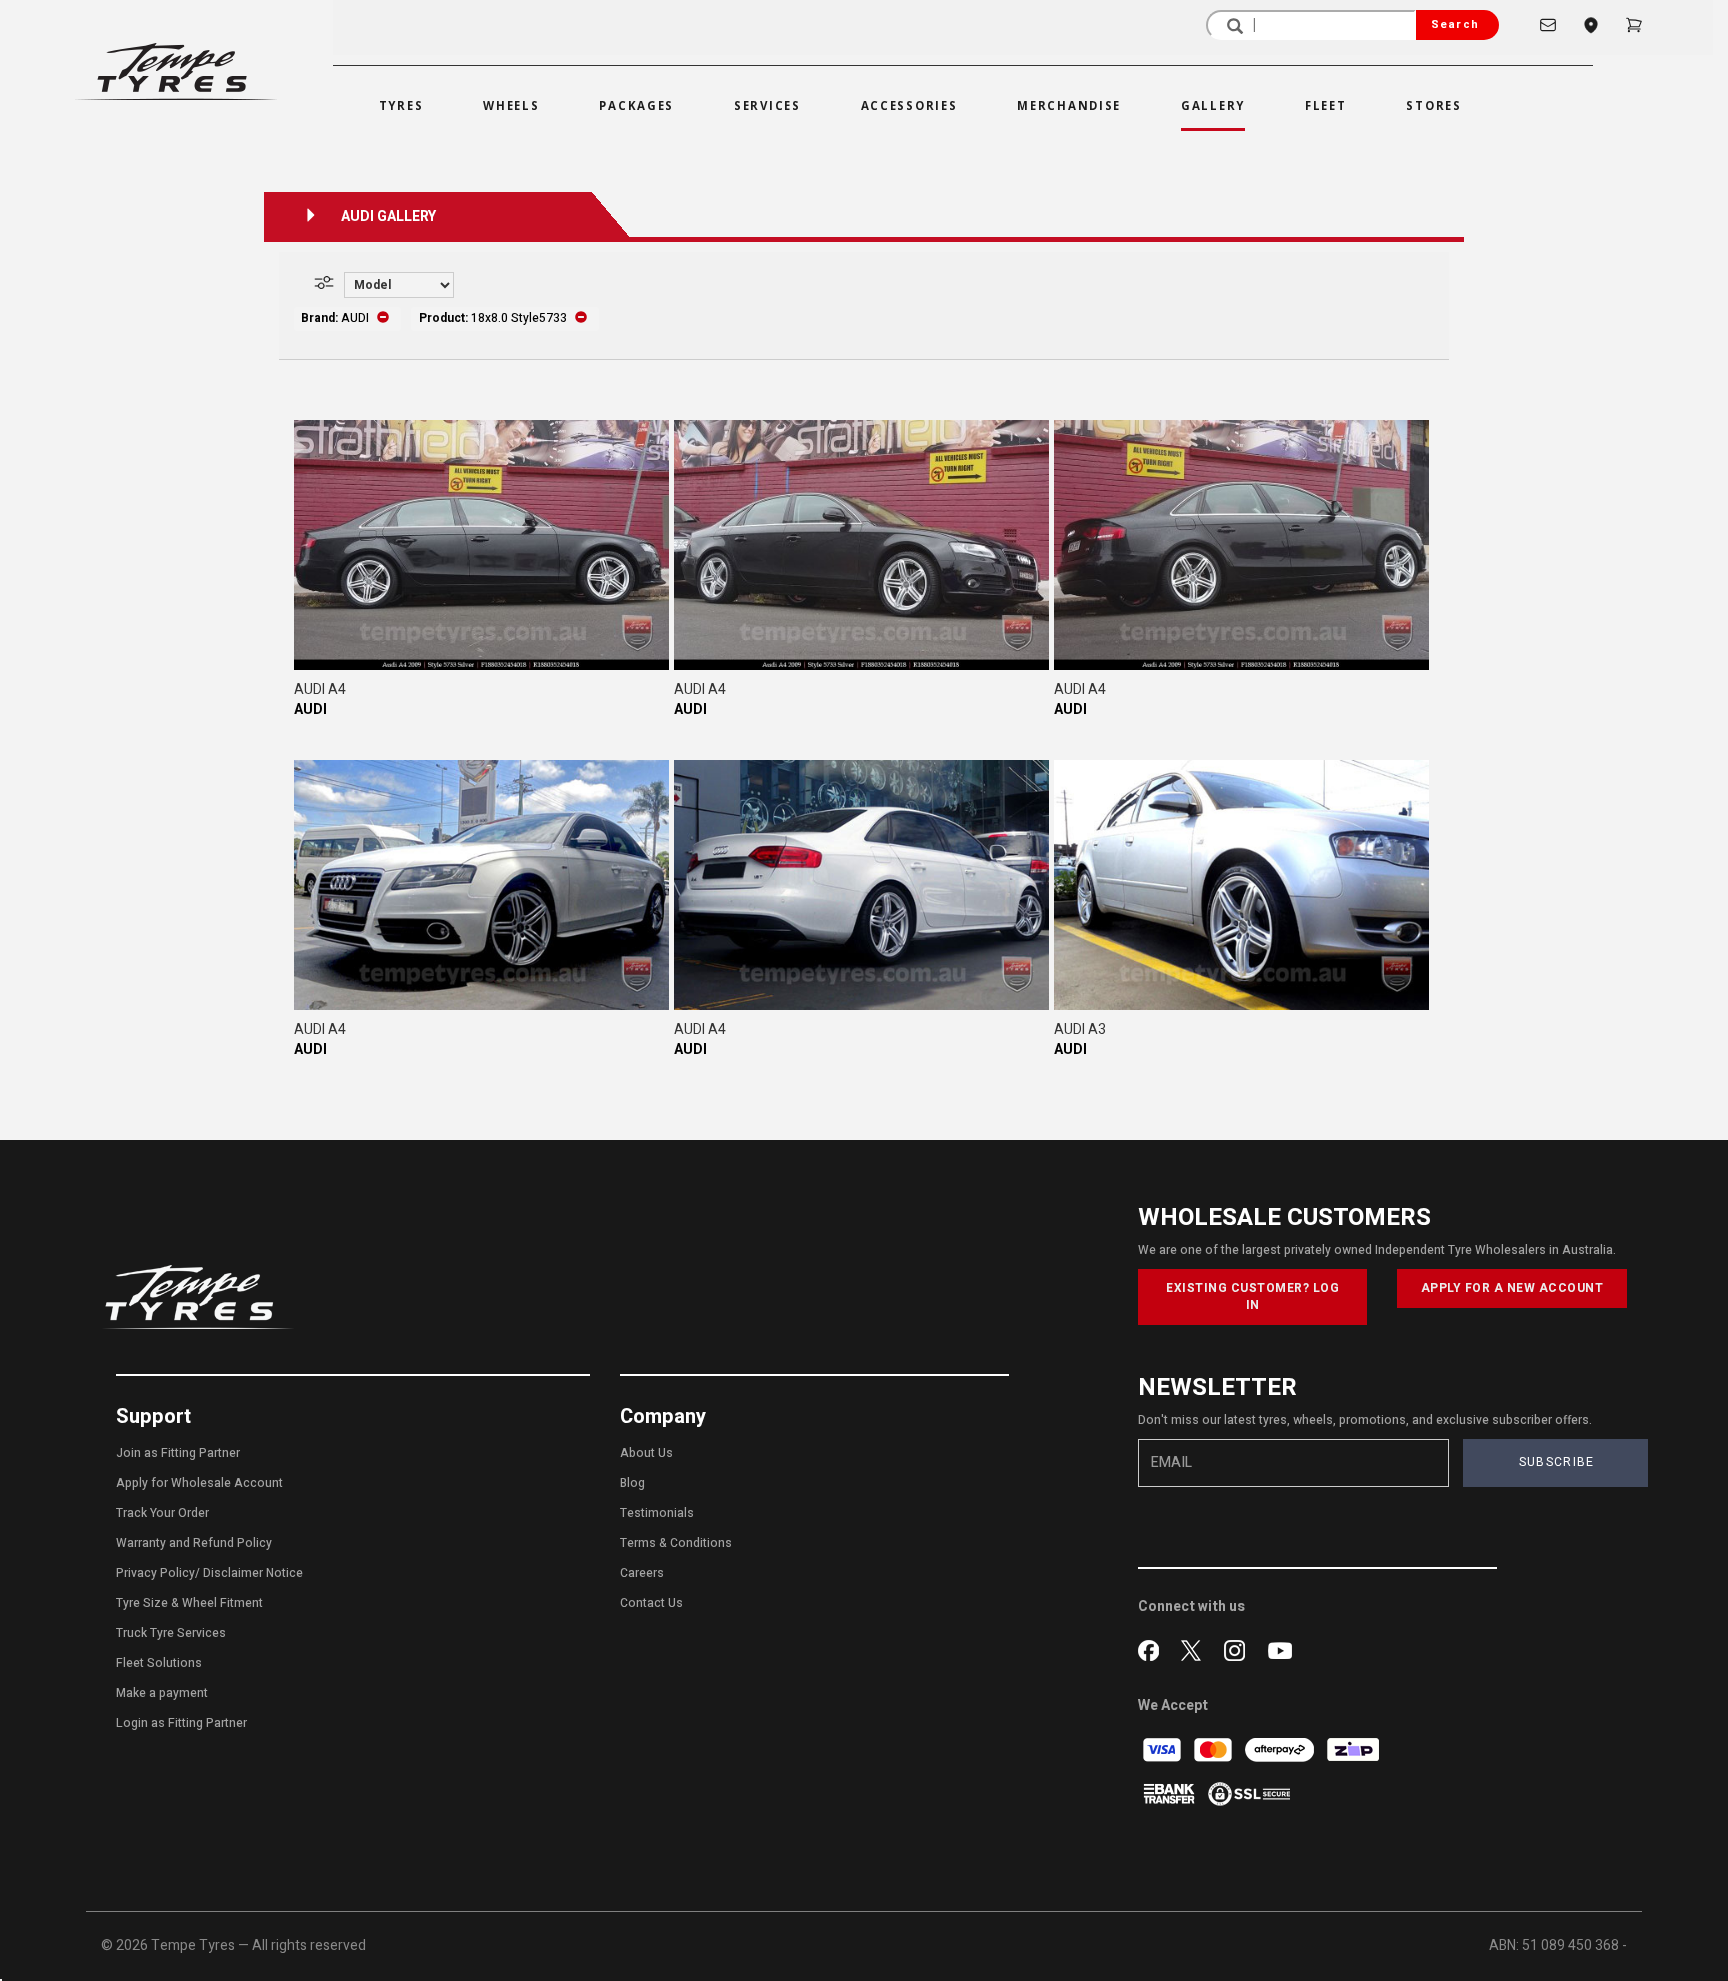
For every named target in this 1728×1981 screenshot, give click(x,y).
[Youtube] (1280, 1648)
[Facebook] (1152, 1648)
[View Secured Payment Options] (1249, 1793)
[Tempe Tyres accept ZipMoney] (1353, 1749)
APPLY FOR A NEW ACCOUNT (1512, 1288)
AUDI (310, 709)
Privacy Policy (155, 1573)
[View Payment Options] (1170, 1793)
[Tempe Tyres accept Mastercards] (1214, 1749)
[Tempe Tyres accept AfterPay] (1281, 1749)
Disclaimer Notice (253, 1573)
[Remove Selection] (383, 318)
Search (1455, 24)
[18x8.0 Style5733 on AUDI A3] (1241, 885)
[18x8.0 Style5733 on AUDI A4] (481, 545)
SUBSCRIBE (1557, 1462)
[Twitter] (1195, 1648)
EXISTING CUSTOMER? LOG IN (1252, 1296)
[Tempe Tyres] (176, 71)
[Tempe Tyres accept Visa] (1163, 1749)
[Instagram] (1238, 1648)
